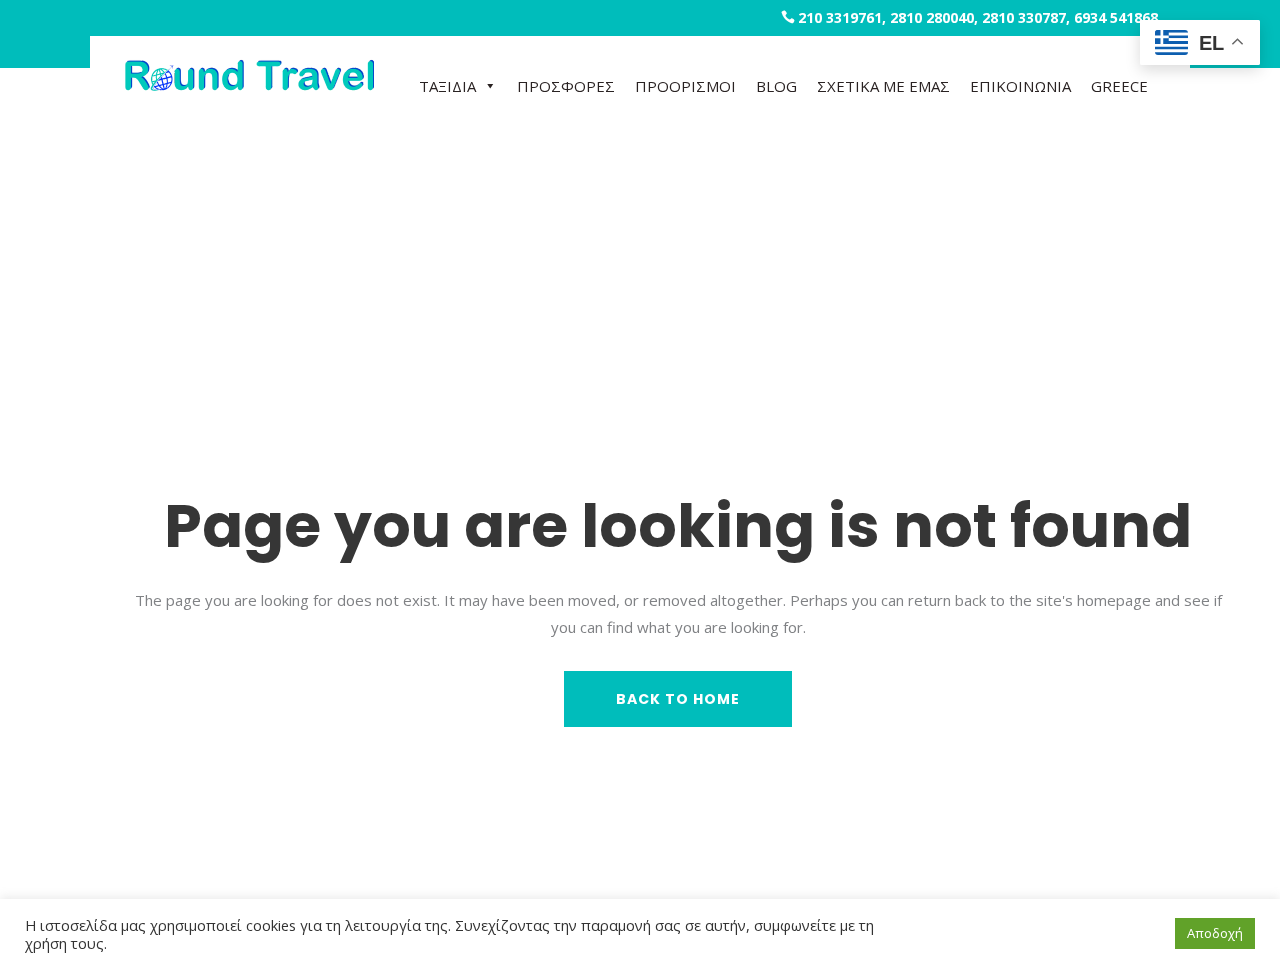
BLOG (776, 86)
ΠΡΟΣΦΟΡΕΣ (566, 86)
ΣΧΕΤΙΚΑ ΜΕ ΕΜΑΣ (883, 86)
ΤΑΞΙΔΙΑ (447, 86)
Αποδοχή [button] (1215, 933)
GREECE (1119, 86)
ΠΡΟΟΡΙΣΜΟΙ (685, 86)
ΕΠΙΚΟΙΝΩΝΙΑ (1020, 86)
